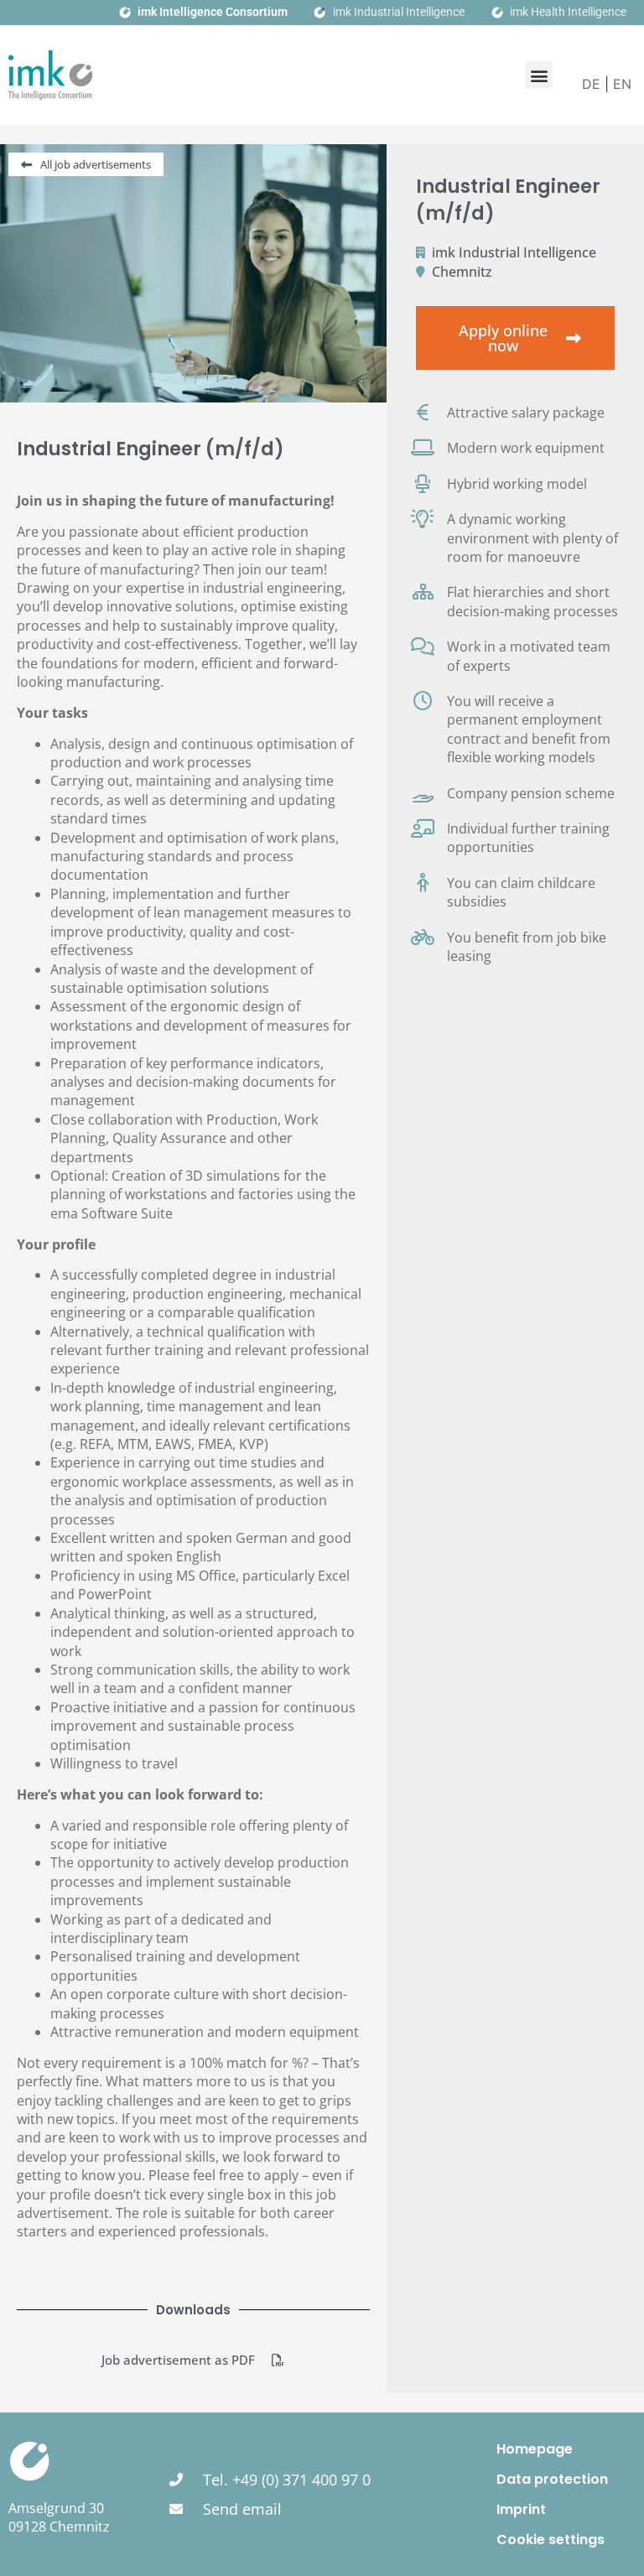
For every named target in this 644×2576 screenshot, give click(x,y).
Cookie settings (551, 2540)
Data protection (552, 2479)
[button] (539, 75)
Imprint (521, 2509)
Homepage (535, 2449)
